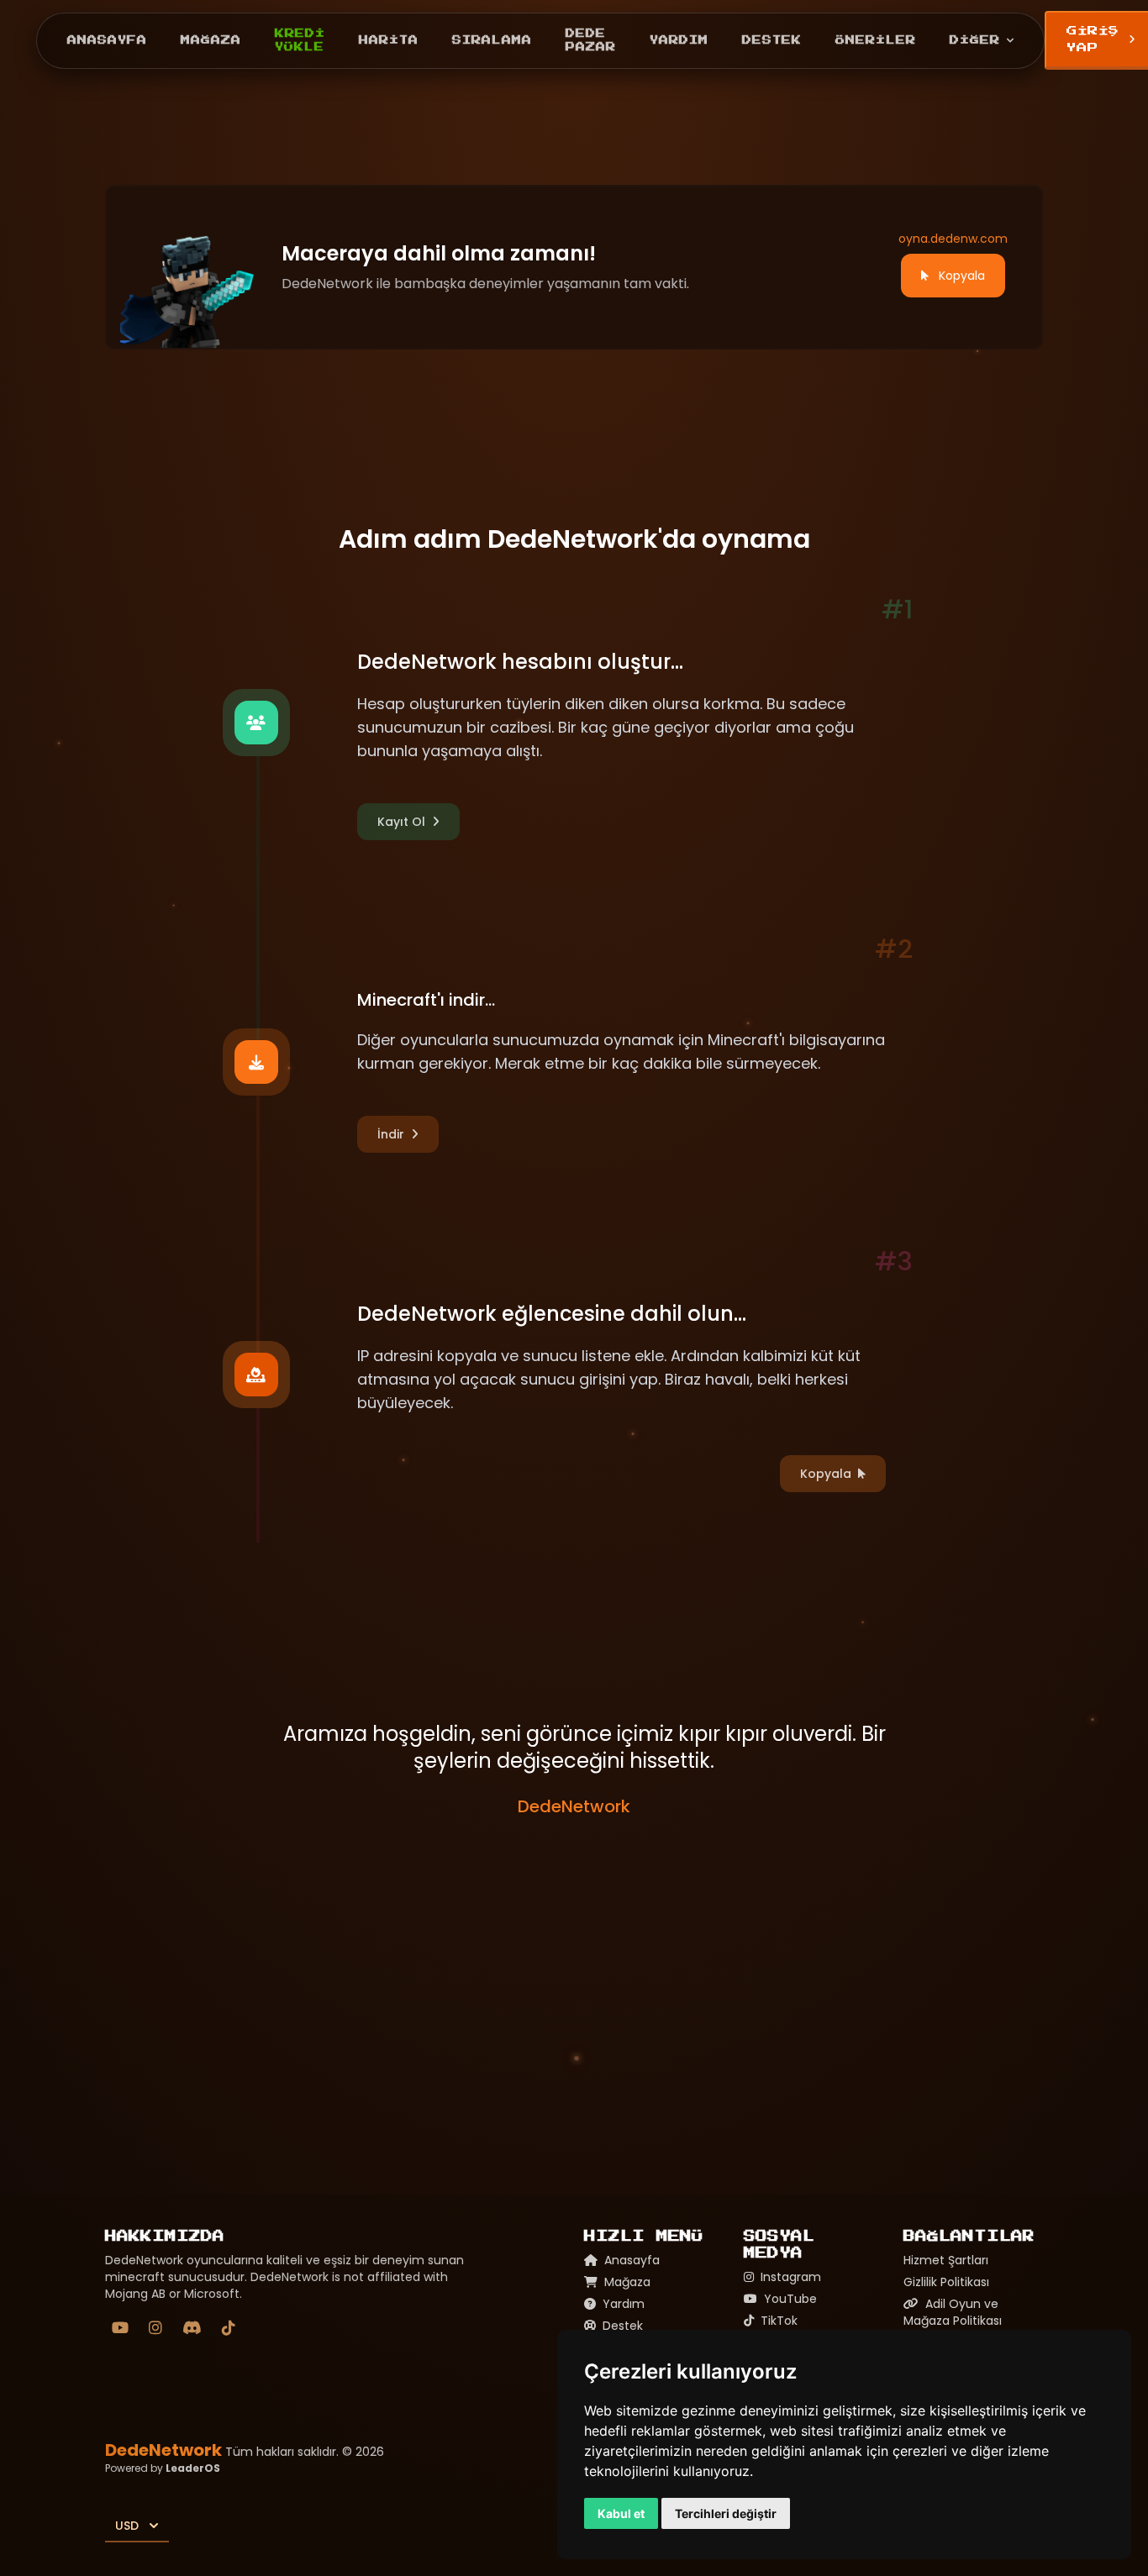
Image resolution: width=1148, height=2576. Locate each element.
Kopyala (962, 276)
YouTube (789, 2299)
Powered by (163, 2468)
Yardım (679, 40)
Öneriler (876, 40)
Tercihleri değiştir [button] (726, 2513)
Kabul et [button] (621, 2513)
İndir (391, 1134)
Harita (389, 40)
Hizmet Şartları (946, 2260)
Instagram (789, 2277)
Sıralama (492, 40)
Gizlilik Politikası (946, 2282)
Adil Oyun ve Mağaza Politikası (953, 2312)
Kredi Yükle (300, 40)
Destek (772, 40)
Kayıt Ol (401, 822)
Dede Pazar (591, 40)
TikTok (777, 2321)
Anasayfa (107, 40)
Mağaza (211, 40)
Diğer (975, 40)
